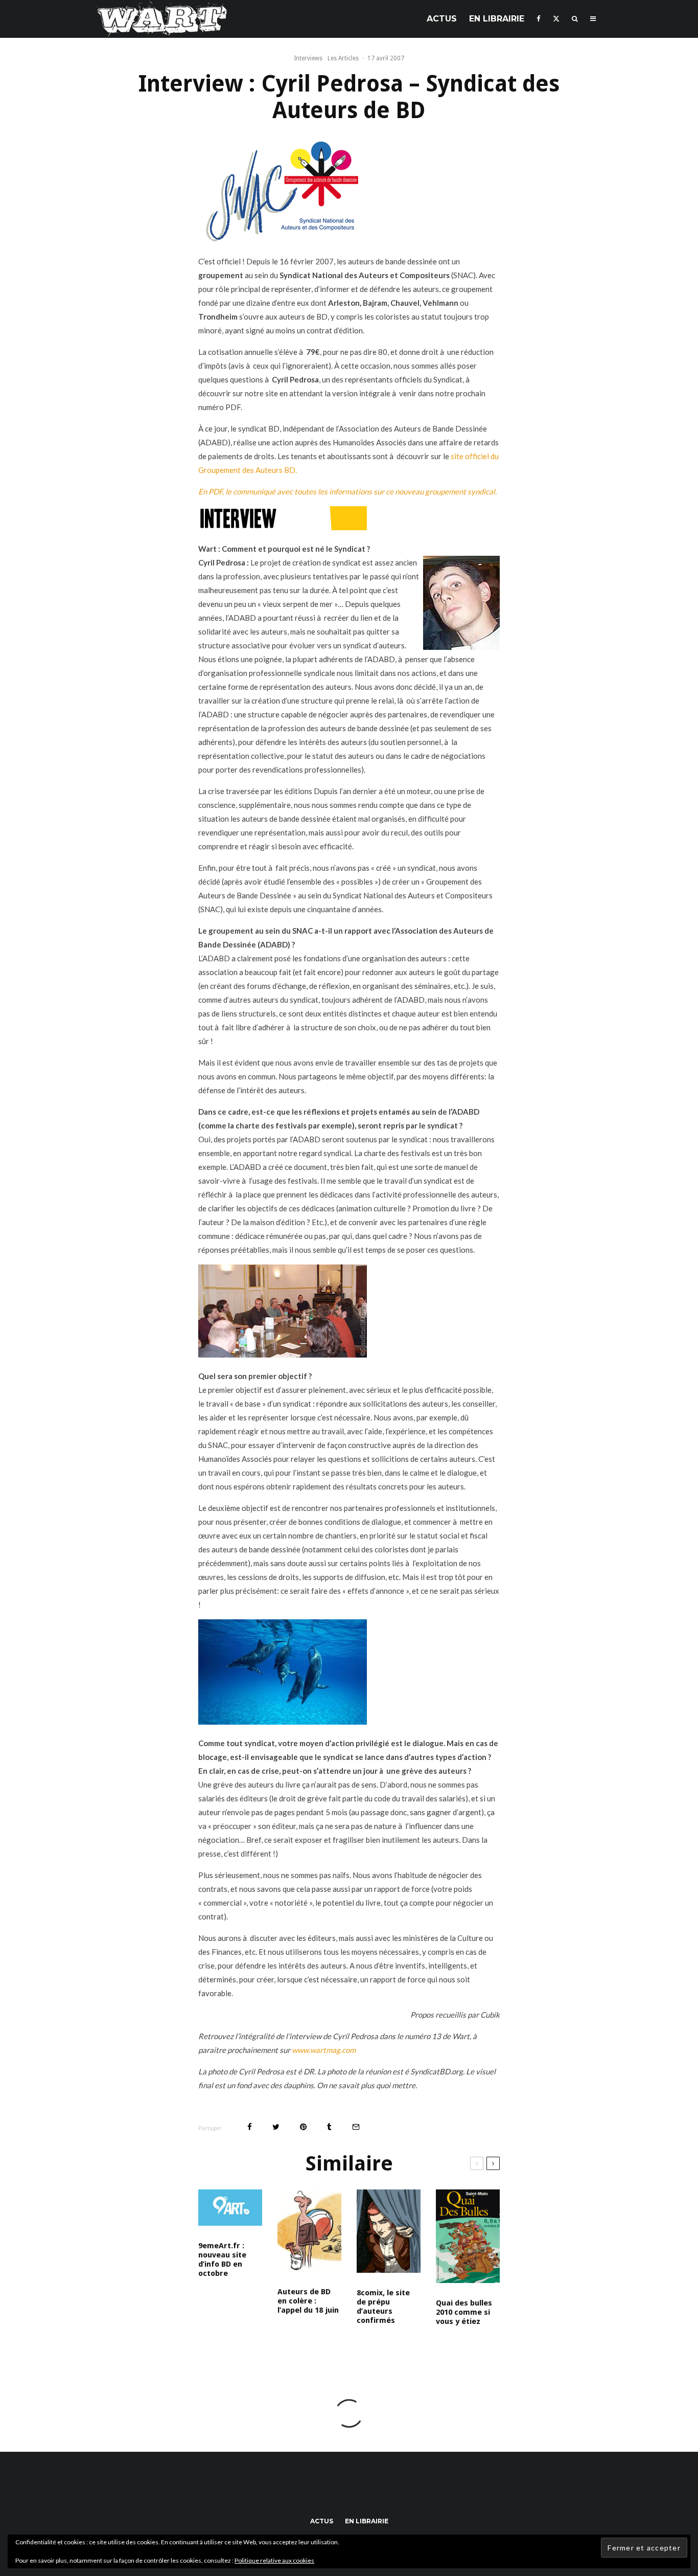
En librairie (497, 19)
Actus (442, 19)
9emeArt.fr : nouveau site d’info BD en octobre (222, 2259)
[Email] (356, 2127)
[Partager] (250, 2127)
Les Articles (343, 58)
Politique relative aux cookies (274, 2560)
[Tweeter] (276, 2127)
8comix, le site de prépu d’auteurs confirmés (383, 2307)
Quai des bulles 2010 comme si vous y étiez (464, 2312)
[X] (556, 19)
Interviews (308, 58)
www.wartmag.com (324, 2050)
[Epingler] (303, 2127)
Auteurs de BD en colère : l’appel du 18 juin (308, 2301)
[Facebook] (539, 19)
